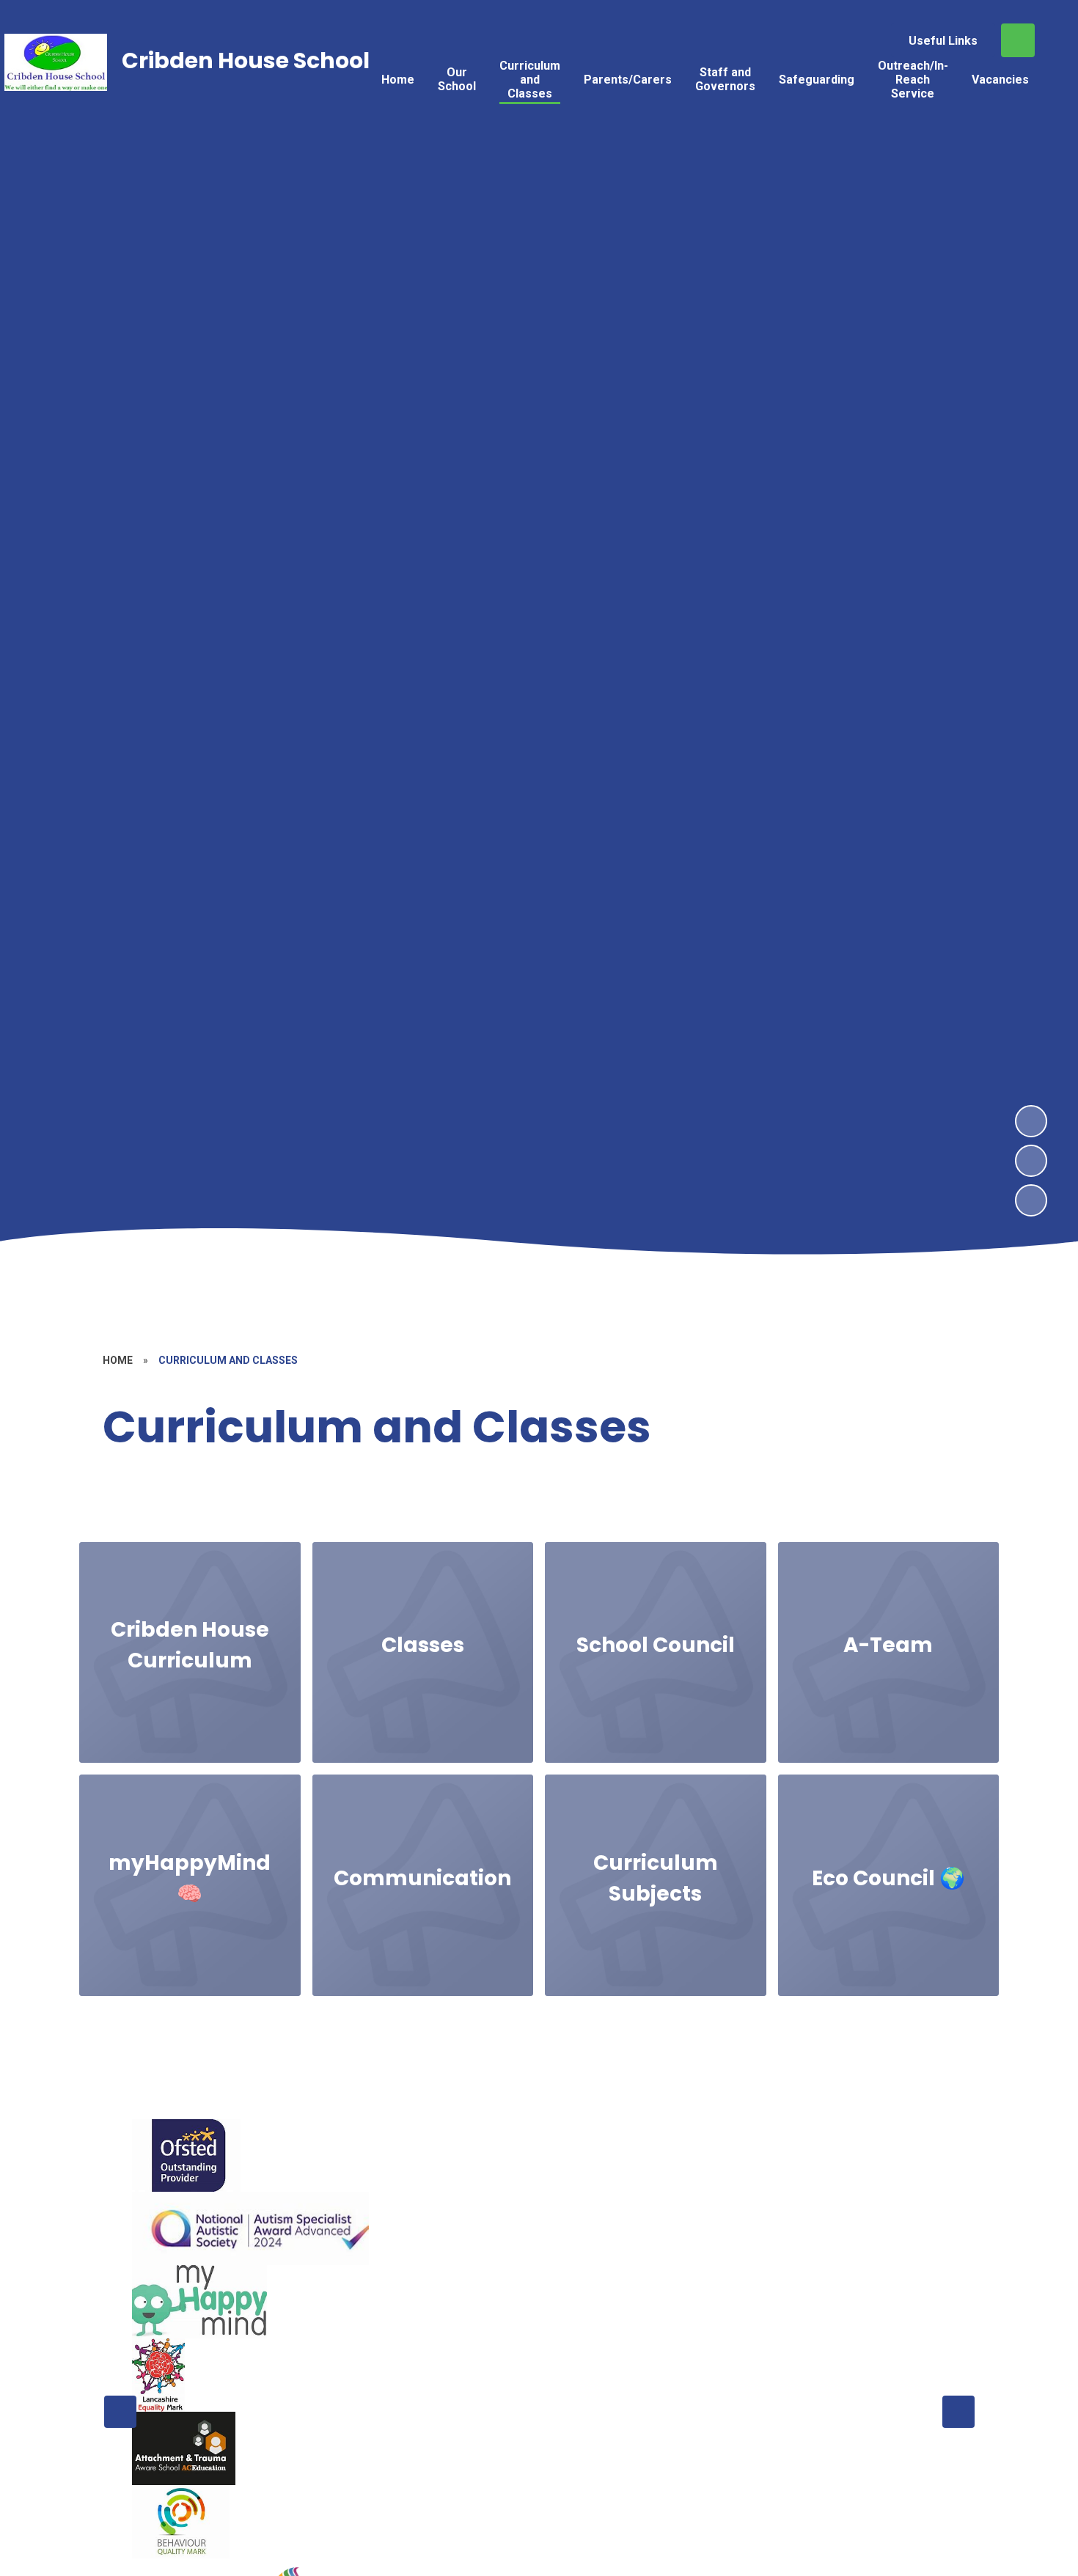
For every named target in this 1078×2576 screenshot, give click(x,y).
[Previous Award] (120, 2412)
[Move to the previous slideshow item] (1031, 1161)
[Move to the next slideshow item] (1031, 1121)
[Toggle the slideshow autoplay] (1031, 1200)
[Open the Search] (1018, 40)
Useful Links (943, 41)
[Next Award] (958, 2412)
